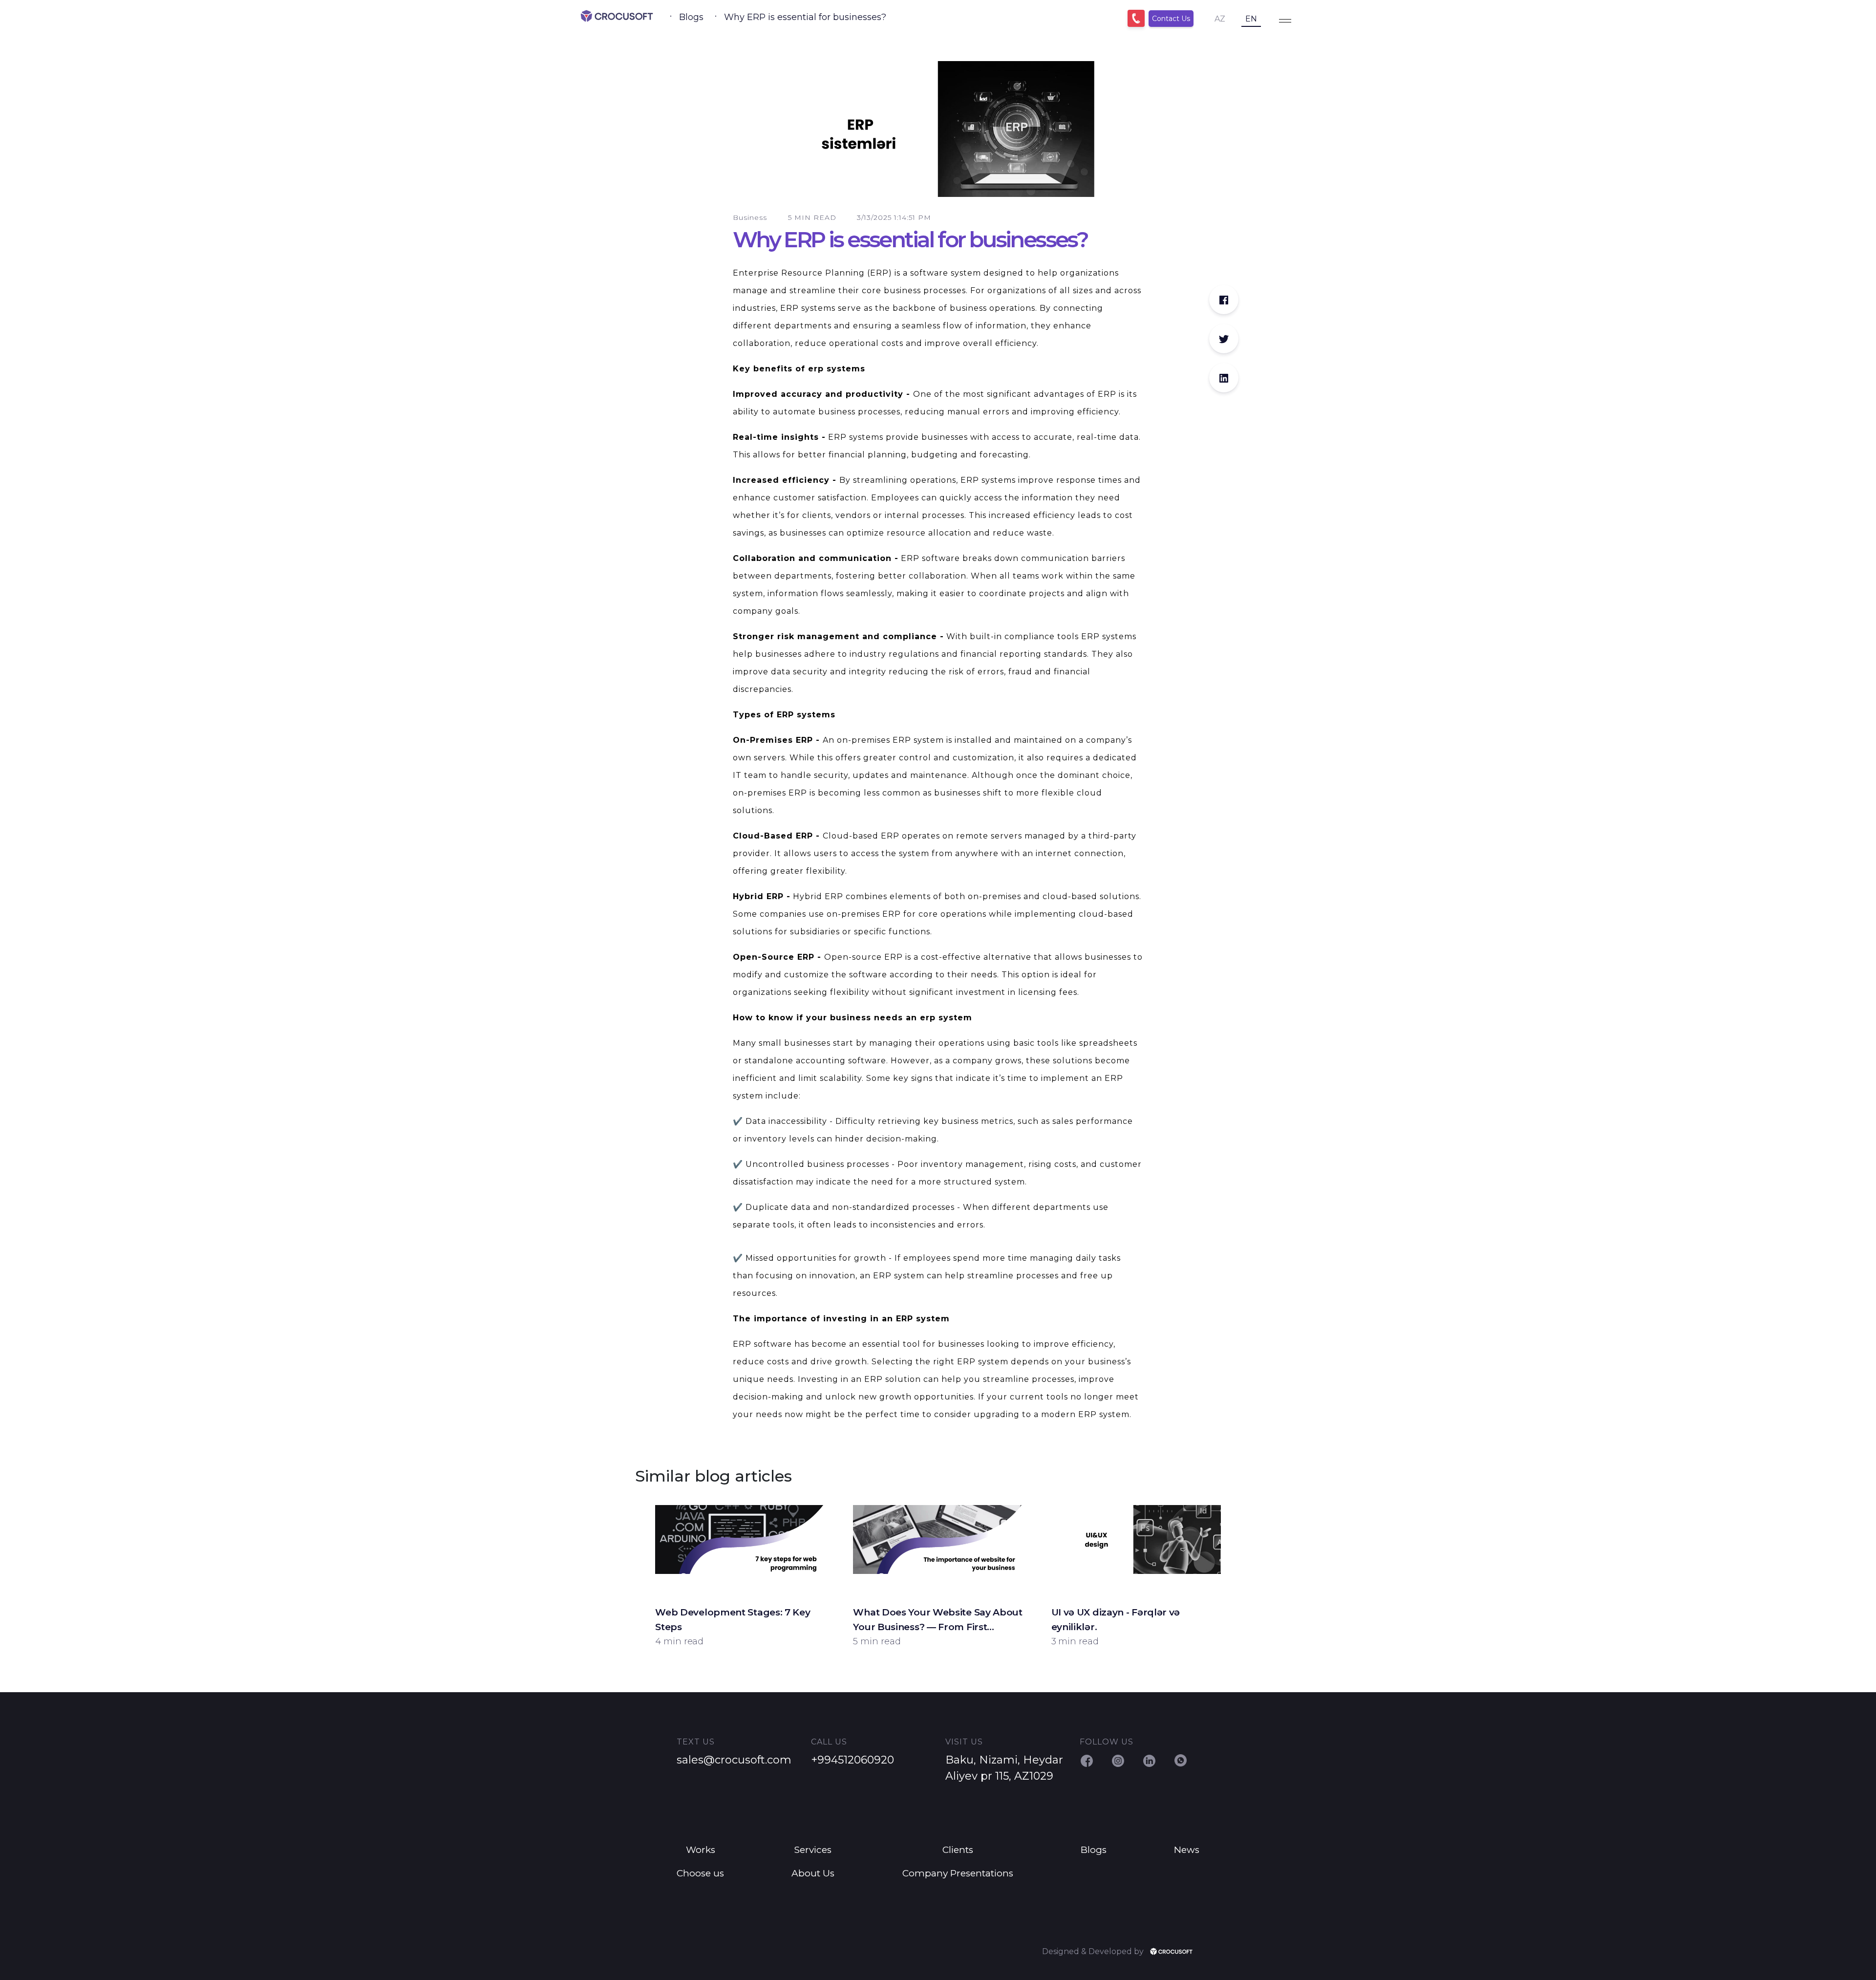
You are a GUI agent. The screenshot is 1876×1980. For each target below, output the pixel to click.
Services (813, 1850)
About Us (813, 1873)
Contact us (1171, 19)
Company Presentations (958, 1873)
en (1251, 19)
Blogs (691, 17)
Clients (958, 1850)
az (1220, 19)
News (1187, 1850)
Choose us (700, 1873)
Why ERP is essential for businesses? (805, 17)
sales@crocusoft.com (734, 1760)
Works (701, 1850)
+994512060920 (853, 1760)
